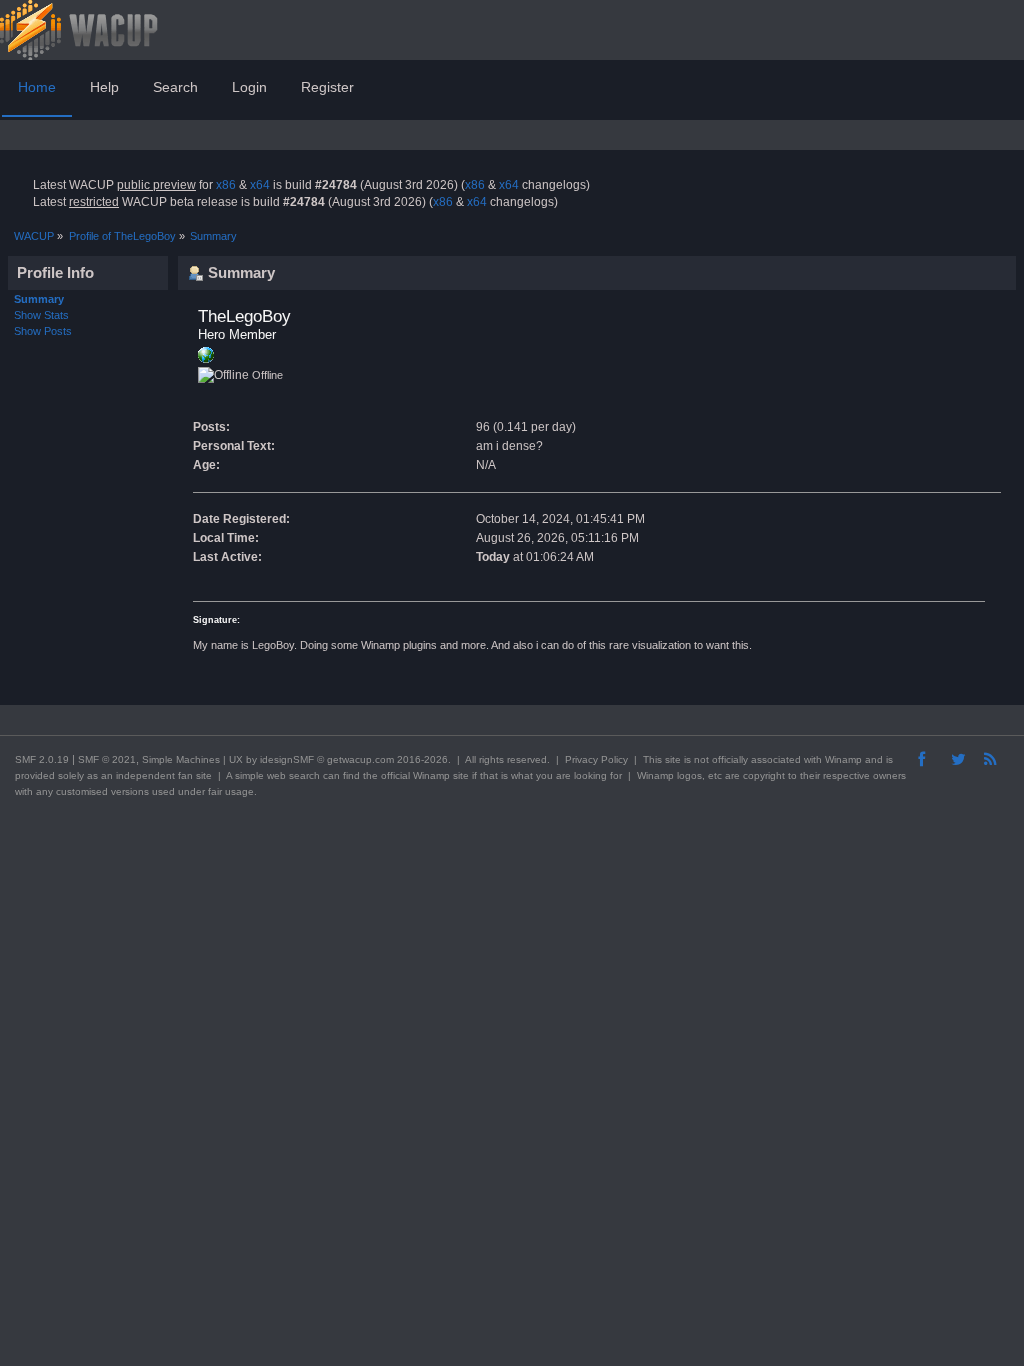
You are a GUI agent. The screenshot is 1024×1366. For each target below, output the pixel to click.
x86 (226, 185)
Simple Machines (181, 759)
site (673, 759)
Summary (39, 299)
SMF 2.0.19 (42, 759)
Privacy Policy (596, 759)
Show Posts (43, 331)
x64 (260, 185)
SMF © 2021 (107, 759)
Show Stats (41, 315)
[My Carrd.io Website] (206, 359)
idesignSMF (287, 759)
